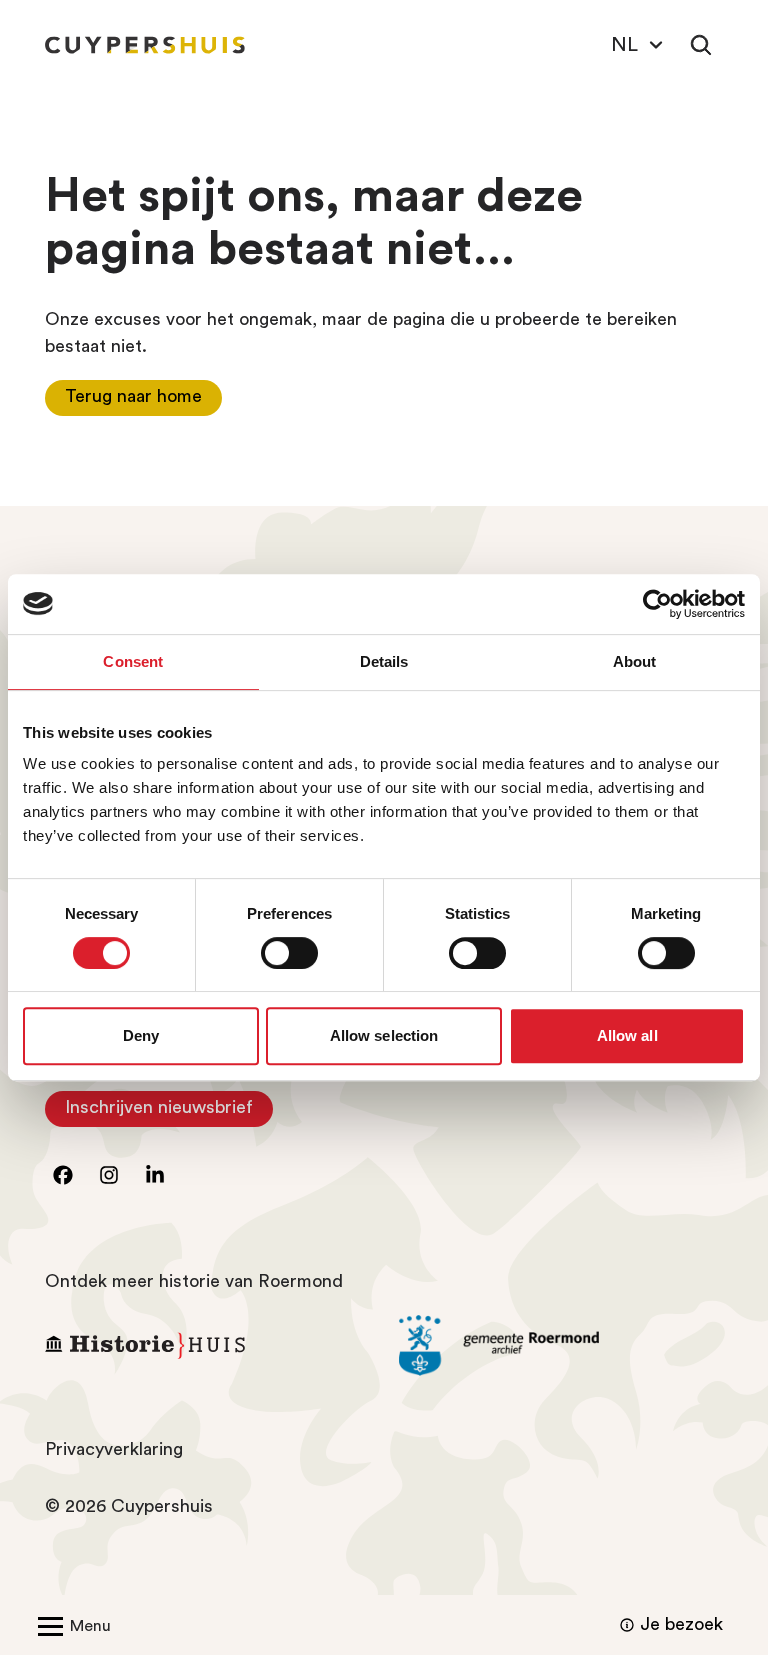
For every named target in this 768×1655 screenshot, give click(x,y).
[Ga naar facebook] (63, 1175)
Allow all (627, 1035)
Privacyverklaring (114, 1449)
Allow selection (384, 1035)
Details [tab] (384, 661)
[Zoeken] (701, 45)
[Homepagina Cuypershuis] (145, 45)
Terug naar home (133, 396)
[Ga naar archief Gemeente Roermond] (561, 1346)
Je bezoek (681, 1624)
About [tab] (635, 661)
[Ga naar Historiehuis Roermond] (207, 1345)
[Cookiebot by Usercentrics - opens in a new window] (657, 604)
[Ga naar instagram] (109, 1175)
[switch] (289, 953)
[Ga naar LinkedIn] (155, 1175)
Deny (141, 1035)
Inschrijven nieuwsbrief (169, 1112)
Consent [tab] (133, 661)
